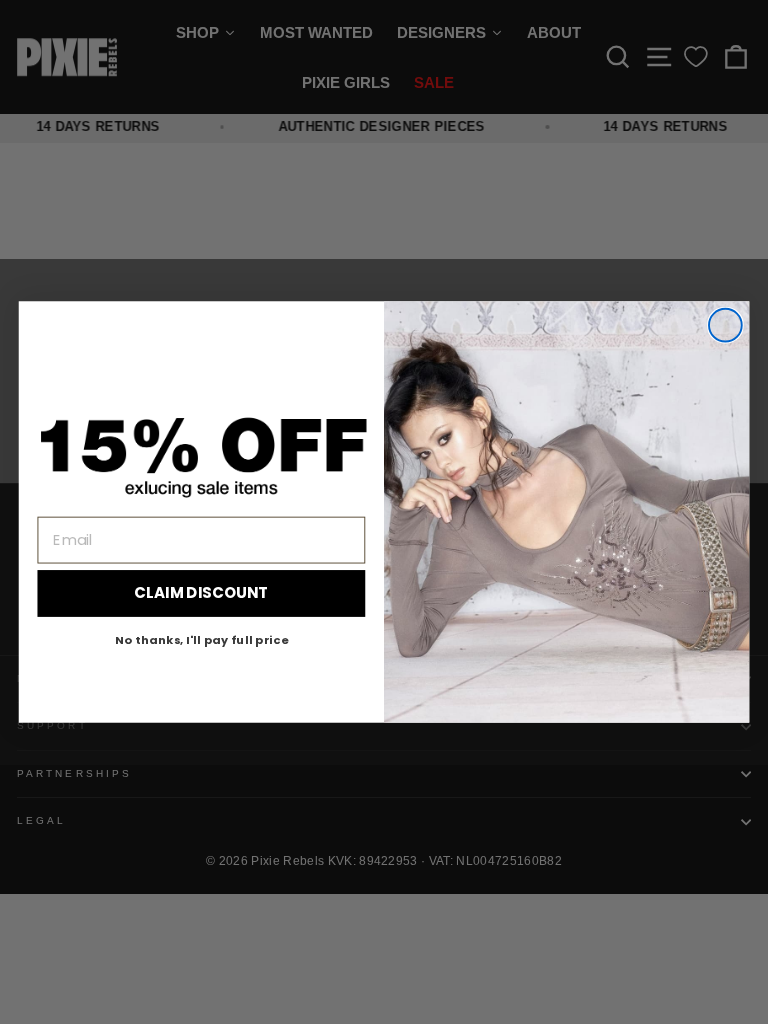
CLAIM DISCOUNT (201, 593)
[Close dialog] (725, 325)
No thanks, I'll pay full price (201, 639)
